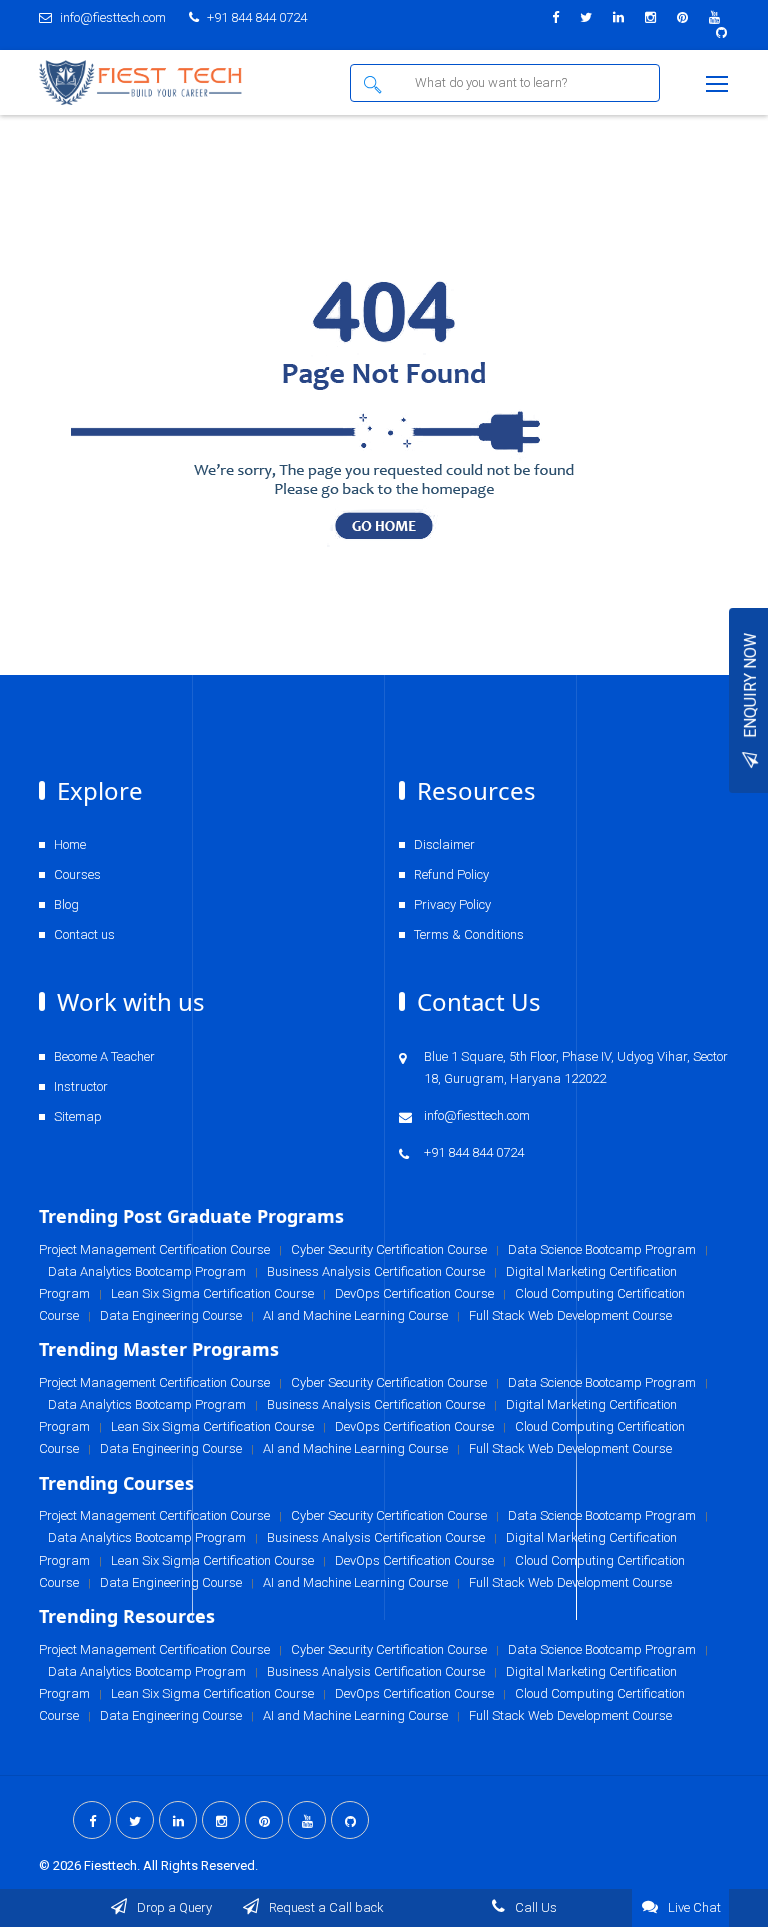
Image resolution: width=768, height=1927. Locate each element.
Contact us (84, 934)
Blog (66, 904)
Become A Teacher (104, 1056)
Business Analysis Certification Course (376, 1671)
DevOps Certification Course (414, 1693)
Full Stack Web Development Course (570, 1715)
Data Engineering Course (171, 1715)
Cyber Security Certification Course (389, 1649)
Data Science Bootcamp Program (602, 1649)
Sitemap (78, 1116)
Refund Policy (451, 874)
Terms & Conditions (469, 934)
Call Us (534, 1907)
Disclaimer (444, 844)
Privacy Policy (452, 904)
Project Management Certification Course (154, 1649)
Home (70, 844)
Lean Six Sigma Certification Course (212, 1693)
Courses (77, 874)
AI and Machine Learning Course (355, 1715)
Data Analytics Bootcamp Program (147, 1671)
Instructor (81, 1086)
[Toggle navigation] (719, 85)
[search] (376, 83)
